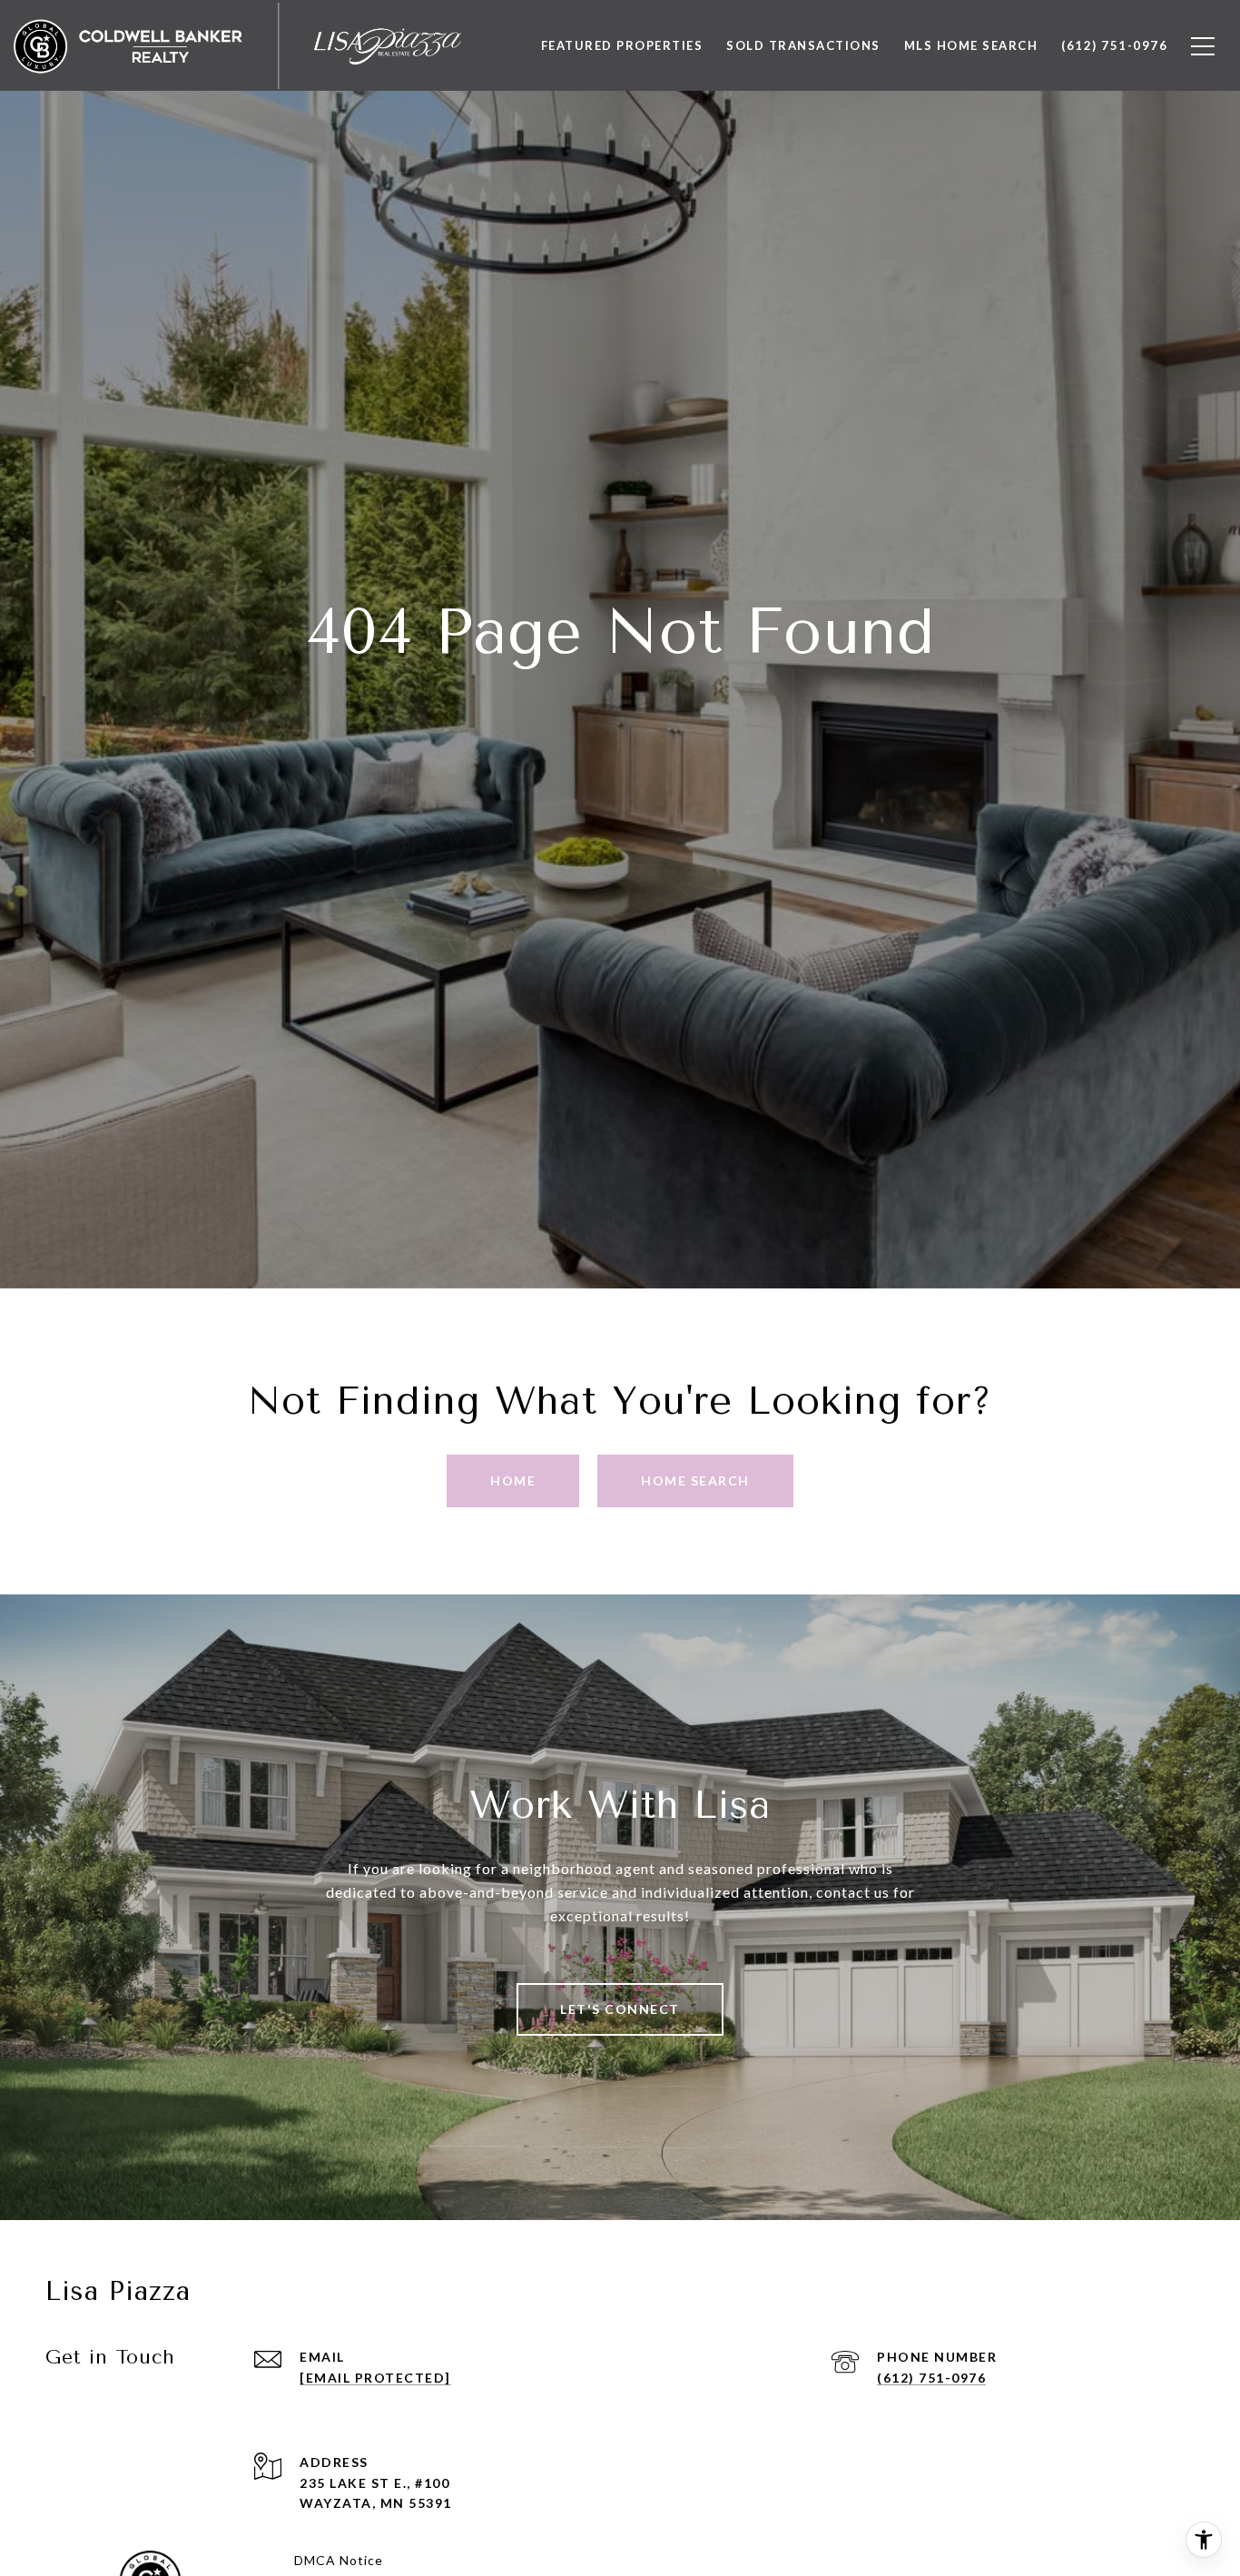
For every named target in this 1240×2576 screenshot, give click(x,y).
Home (513, 1480)
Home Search (695, 1480)
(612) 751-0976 (931, 2378)
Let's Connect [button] (620, 2009)
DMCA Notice (339, 2560)
